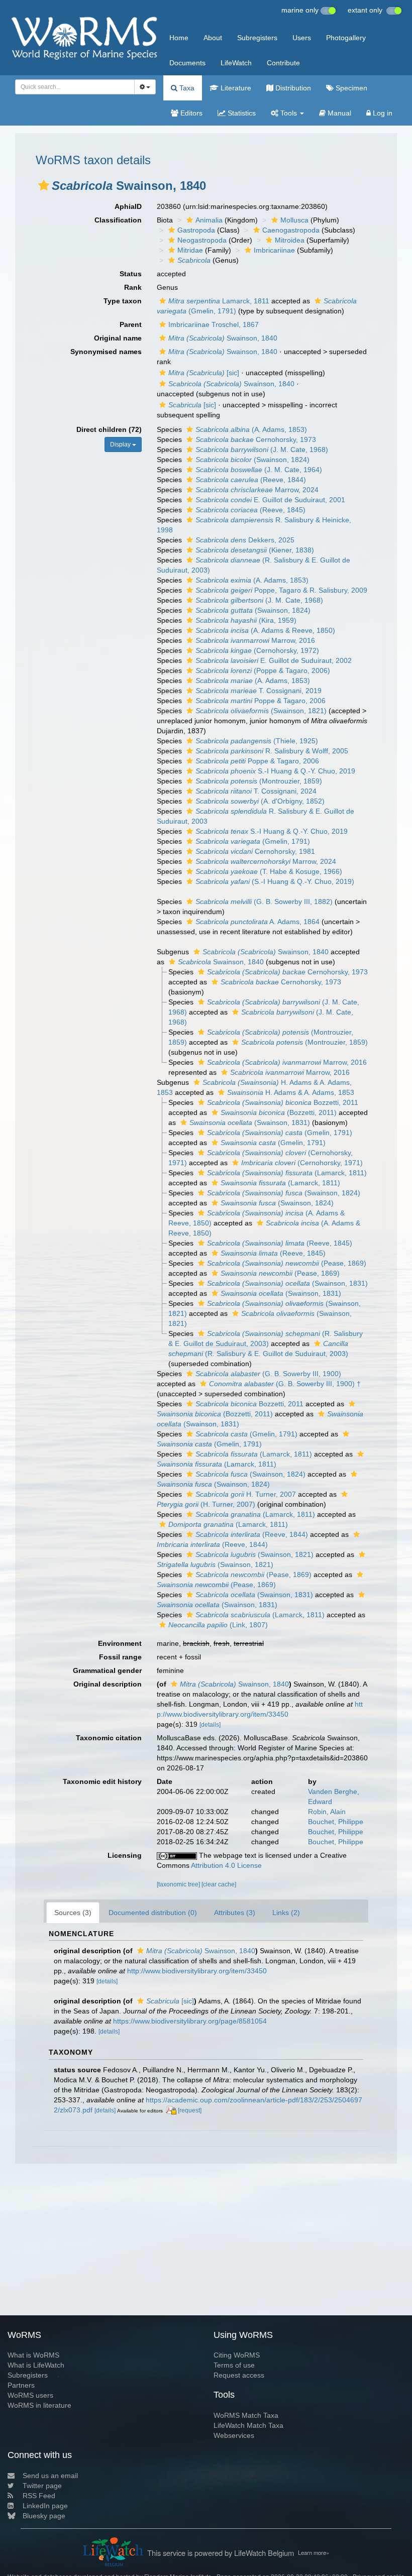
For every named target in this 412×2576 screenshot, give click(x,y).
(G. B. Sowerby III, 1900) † (285, 1384)
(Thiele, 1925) (257, 741)
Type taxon (123, 301)
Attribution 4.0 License (226, 1865)
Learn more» (314, 2552)
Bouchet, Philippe (336, 1822)
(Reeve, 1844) (251, 480)
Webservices (234, 2435)
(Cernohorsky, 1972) (257, 650)
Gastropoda (196, 230)
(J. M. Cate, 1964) (259, 470)
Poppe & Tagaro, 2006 (261, 701)
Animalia (209, 220)
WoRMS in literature (39, 2405)
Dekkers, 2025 (245, 540)
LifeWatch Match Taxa (248, 2425)
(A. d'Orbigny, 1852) (260, 801)
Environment (120, 1643)
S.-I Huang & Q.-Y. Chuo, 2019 (275, 771)
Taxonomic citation (109, 1738)
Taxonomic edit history (102, 1781)
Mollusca (294, 220)
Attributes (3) (235, 1913)
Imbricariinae (274, 250)
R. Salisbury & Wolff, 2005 (272, 751)
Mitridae (190, 250)
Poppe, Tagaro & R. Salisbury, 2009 (281, 590)
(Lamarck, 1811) (287, 1173)
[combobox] (75, 87)
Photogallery (346, 38)
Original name (118, 338)
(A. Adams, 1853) (251, 429)
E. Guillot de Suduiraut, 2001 (270, 500)
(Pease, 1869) (287, 1263)
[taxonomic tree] (179, 1884)
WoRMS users (30, 2395)
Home (179, 38)
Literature (235, 88)
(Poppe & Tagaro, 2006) (263, 670)
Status (131, 274)
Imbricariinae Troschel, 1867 (214, 324)
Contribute (283, 63)
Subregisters (257, 38)
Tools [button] (289, 113)
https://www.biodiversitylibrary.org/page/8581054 (190, 2021)
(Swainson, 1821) (261, 711)
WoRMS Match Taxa (246, 2415)
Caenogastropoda (291, 230)
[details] (210, 1725)
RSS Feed (39, 2496)
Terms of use (234, 2365)
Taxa (186, 88)
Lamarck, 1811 (219, 301)
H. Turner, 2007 (246, 1494)
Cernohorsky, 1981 (255, 851)
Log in (382, 113)
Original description (108, 1684)
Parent (131, 324)
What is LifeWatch (36, 2365)
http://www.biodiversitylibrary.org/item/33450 (197, 1971)
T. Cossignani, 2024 (256, 791)
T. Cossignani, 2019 (259, 691)
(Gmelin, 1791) (253, 841)
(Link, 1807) (218, 1625)
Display (121, 444)
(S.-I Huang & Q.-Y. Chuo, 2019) (275, 881)
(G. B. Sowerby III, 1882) (264, 902)
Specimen (350, 88)
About (213, 38)
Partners (21, 2385)
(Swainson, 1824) (252, 460)
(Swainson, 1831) (250, 1123)
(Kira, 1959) (246, 620)
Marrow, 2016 (255, 640)
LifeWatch (236, 63)
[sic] (204, 373)
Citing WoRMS (237, 2355)
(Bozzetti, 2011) (279, 1112)
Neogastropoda (202, 240)
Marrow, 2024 (257, 490)
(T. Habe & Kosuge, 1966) (269, 871)
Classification (118, 220)
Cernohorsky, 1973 (256, 439)
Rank (133, 287)
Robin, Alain (327, 1812)
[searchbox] (72, 87)
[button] (44, 185)
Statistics (241, 113)
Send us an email (50, 2476)
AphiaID (128, 206)
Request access (239, 2375)
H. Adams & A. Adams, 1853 (291, 1092)
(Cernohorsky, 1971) (302, 1163)
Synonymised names (106, 352)
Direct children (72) (109, 429)
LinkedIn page (45, 2506)
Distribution (292, 88)
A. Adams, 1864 (257, 922)
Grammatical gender (107, 1670)
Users (302, 38)
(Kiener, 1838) (255, 550)
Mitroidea (290, 240)
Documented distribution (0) (153, 1913)
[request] (190, 2110)
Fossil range (120, 1657)
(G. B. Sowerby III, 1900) (268, 1374)
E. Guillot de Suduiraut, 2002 (274, 660)
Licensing (125, 1855)
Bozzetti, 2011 (283, 1102)
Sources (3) (73, 1913)
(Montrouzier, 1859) (259, 781)
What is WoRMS (33, 2355)
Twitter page (42, 2486)
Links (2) (286, 1913)
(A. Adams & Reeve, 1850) (265, 630)
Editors (190, 113)
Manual (338, 113)
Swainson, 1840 (223, 338)
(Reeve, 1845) (250, 510)
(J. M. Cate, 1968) (262, 450)
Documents (187, 63)
